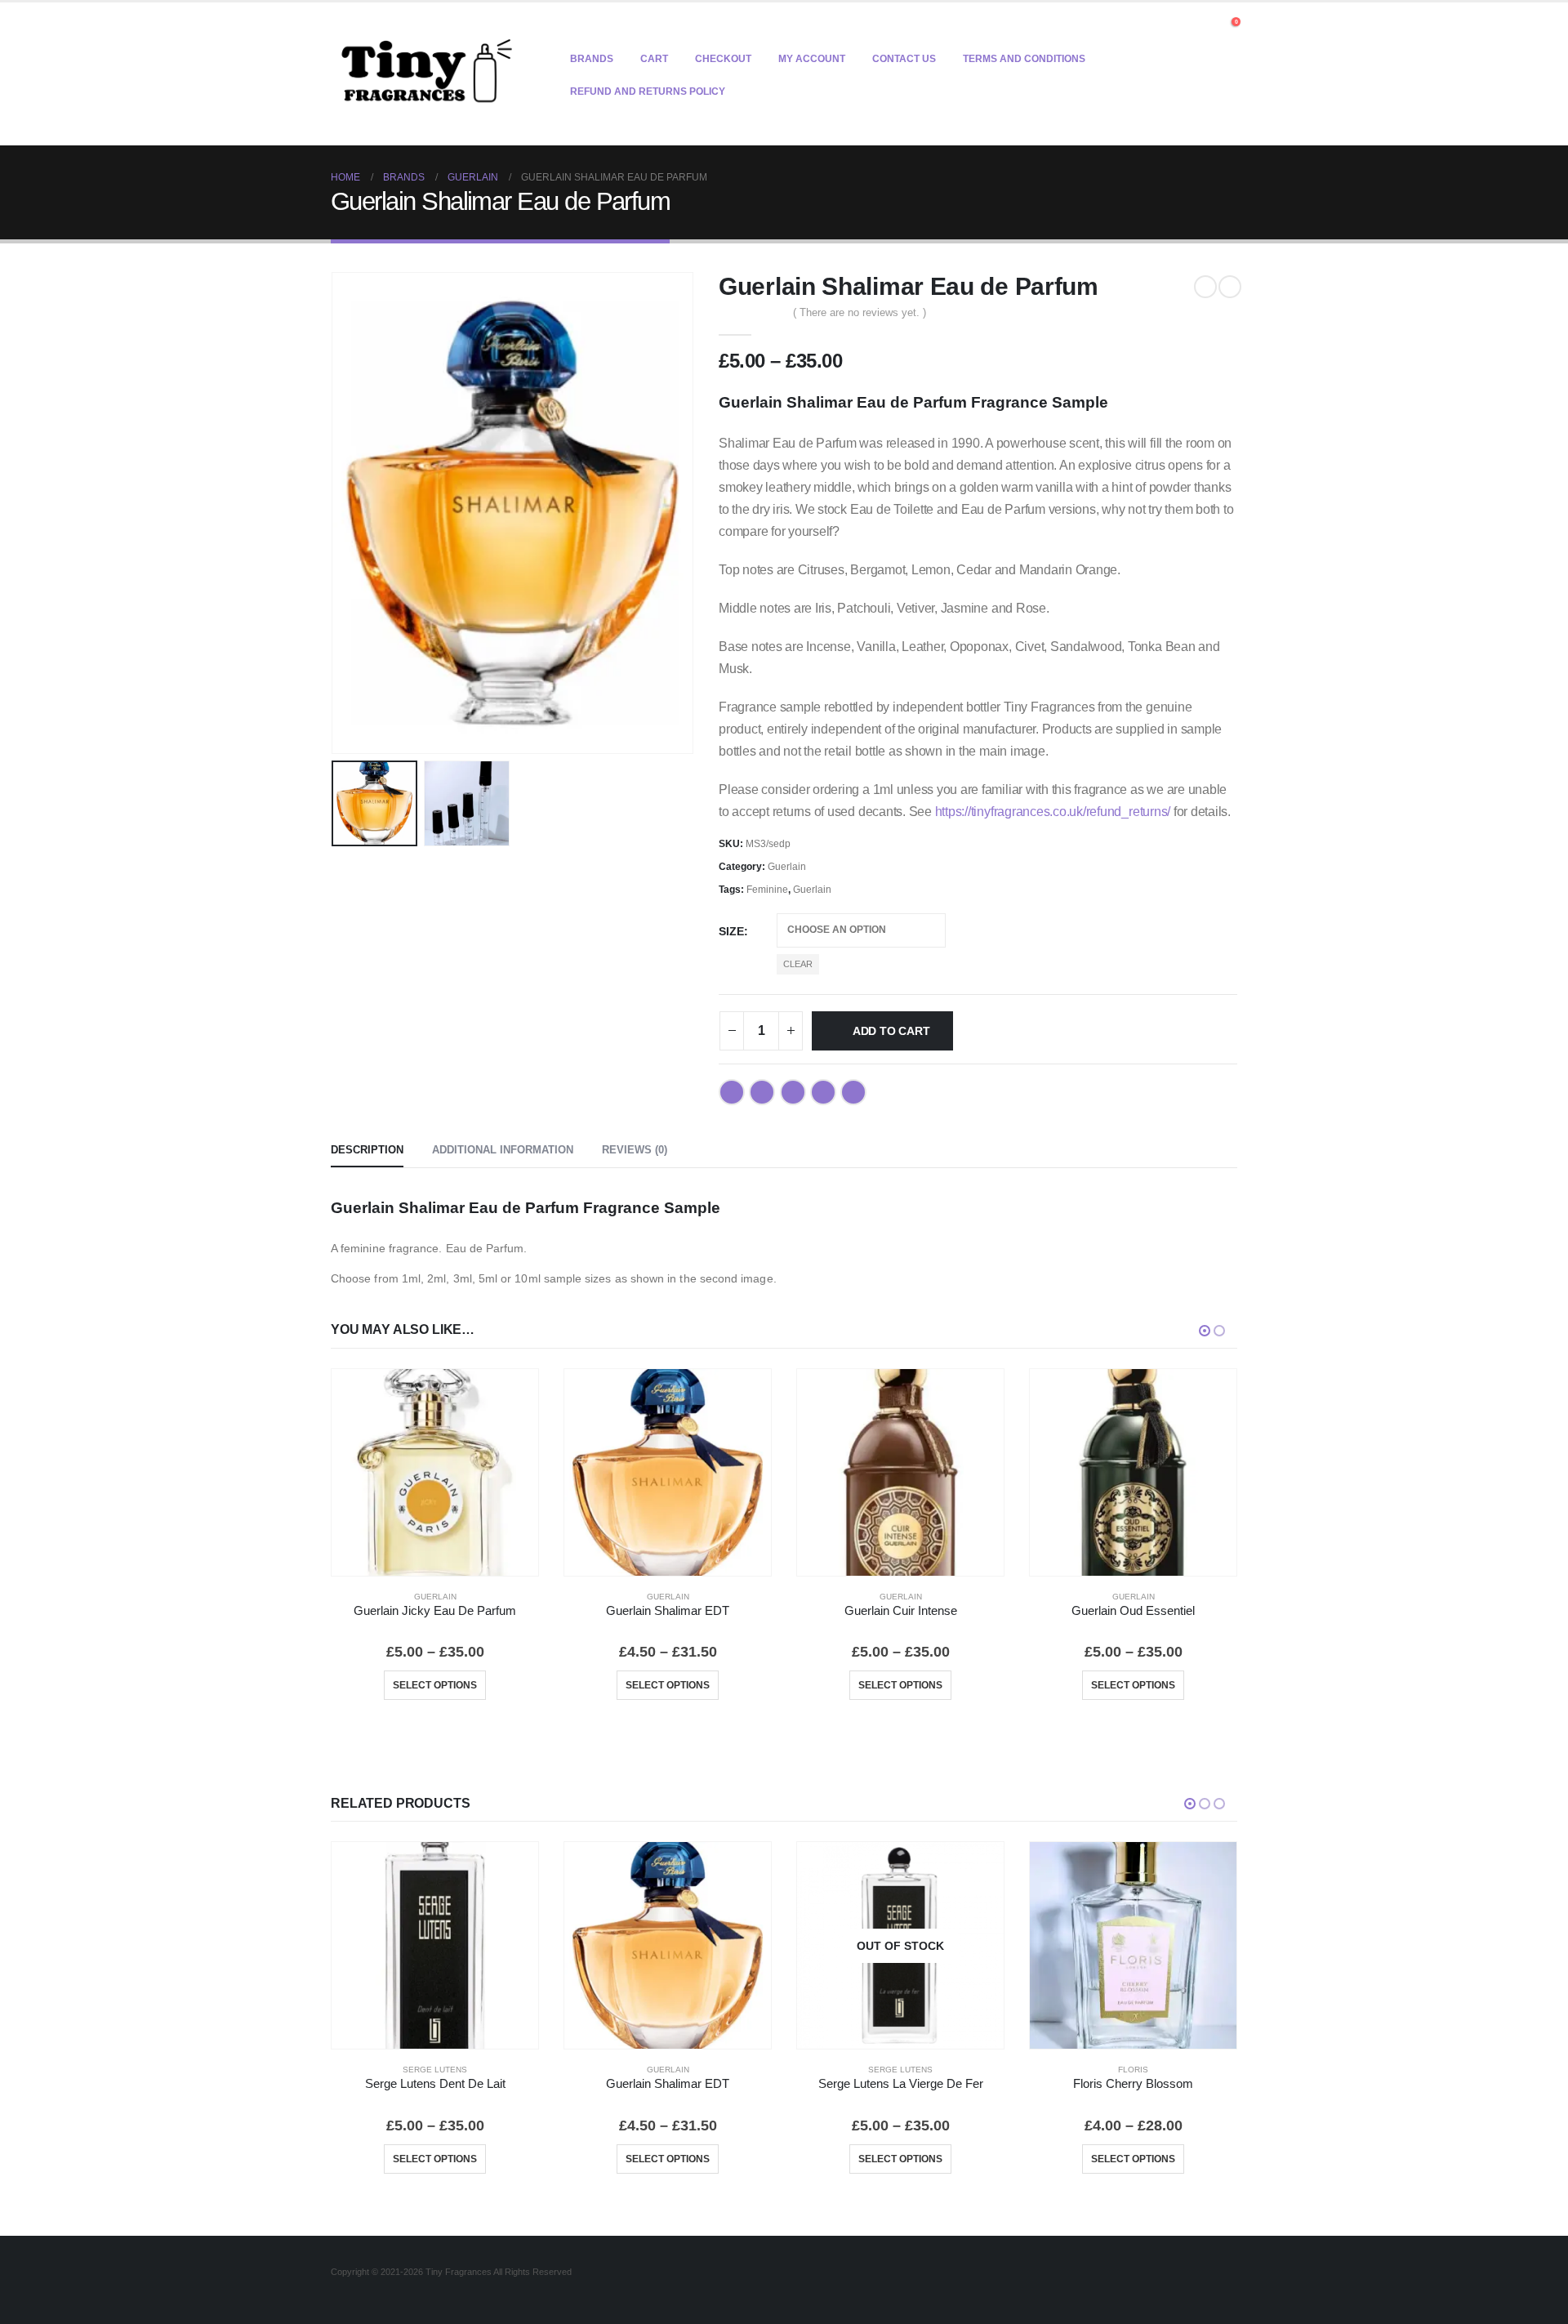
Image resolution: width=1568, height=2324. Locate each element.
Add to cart (891, 1031)
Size (731, 931)
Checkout (723, 59)
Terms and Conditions (1024, 59)
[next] (1230, 287)
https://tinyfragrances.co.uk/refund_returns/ (1053, 812)
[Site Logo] (427, 74)
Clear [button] (798, 964)
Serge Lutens (435, 2070)
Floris (1133, 2070)
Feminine (767, 890)
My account (812, 59)
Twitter (762, 1092)
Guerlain (787, 867)
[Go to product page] (435, 1472)
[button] (1207, 26)
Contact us (904, 59)
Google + (823, 1092)
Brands (592, 59)
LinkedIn (793, 1092)
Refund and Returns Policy (648, 91)
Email (853, 1092)
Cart (654, 59)
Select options (435, 1685)
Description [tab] (367, 1150)
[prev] (1205, 287)
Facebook (732, 1092)
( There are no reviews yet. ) (860, 312)
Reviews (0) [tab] (635, 1150)
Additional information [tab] (503, 1150)
